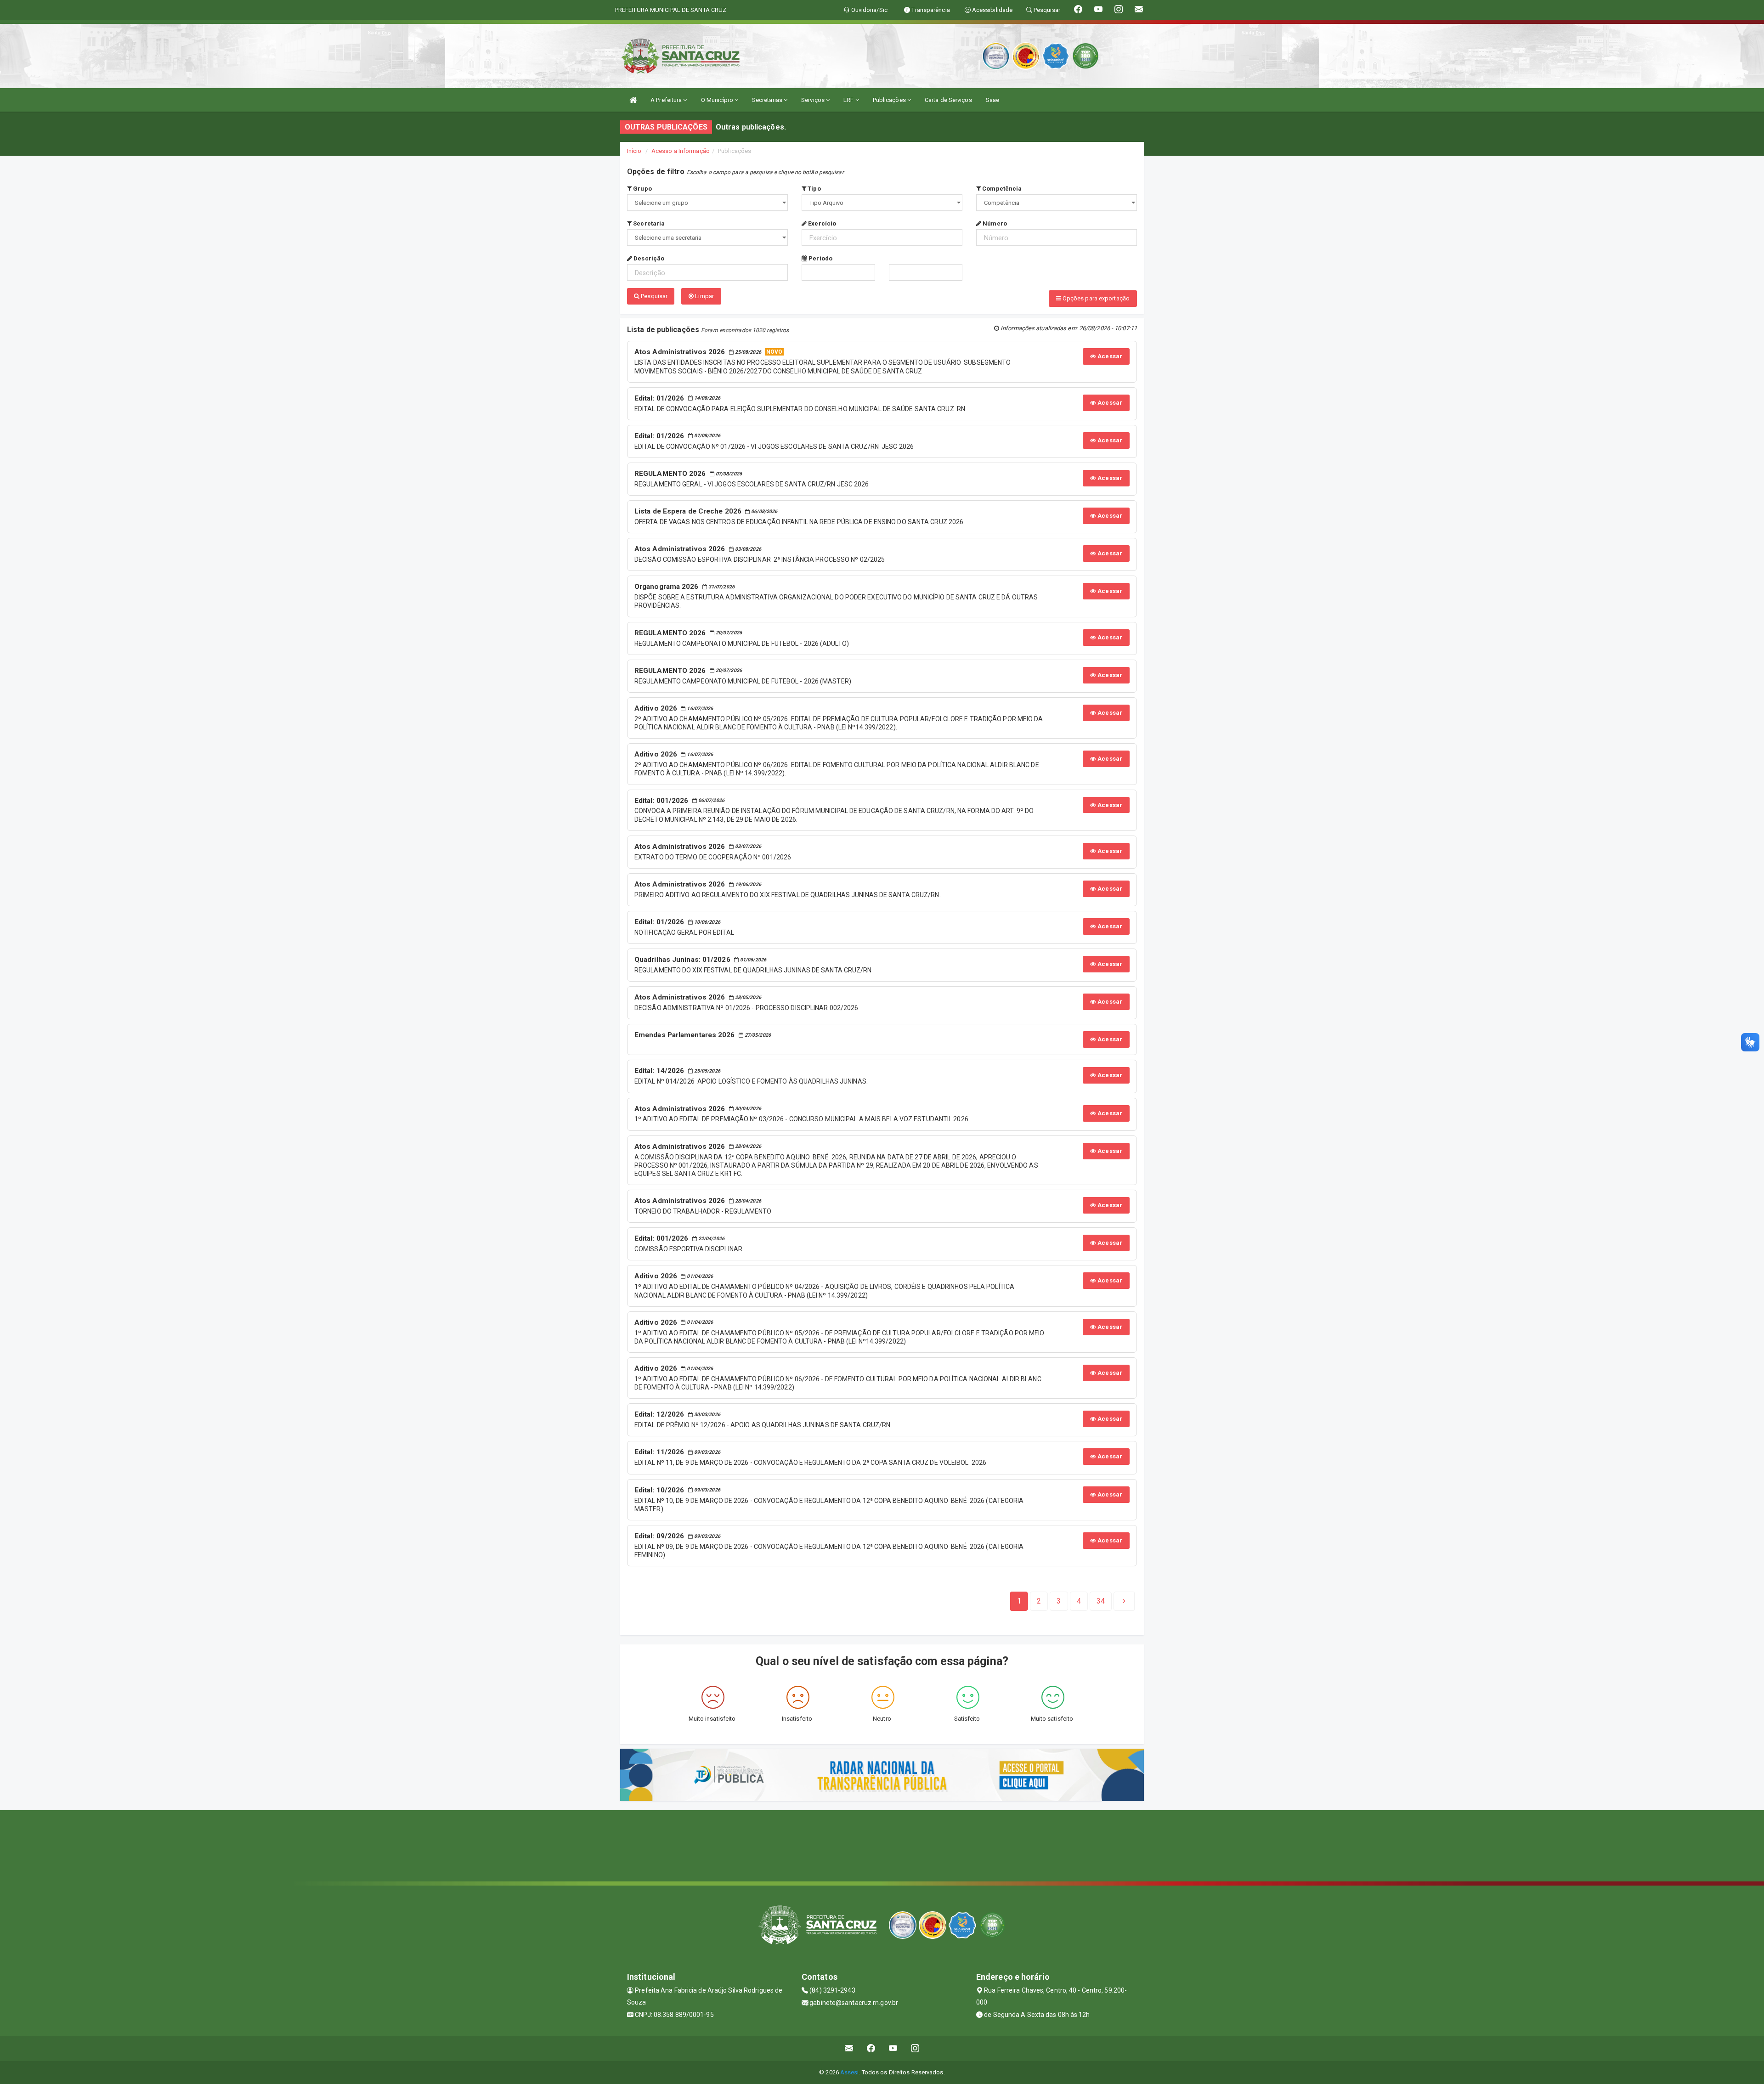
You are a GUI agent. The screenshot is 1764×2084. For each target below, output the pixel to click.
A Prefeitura (667, 100)
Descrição (648, 258)
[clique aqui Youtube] (893, 2048)
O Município (718, 100)
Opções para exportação (1095, 298)
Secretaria (648, 223)
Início (634, 151)
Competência (1001, 189)
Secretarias (768, 100)
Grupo (642, 189)
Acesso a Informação (681, 151)
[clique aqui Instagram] (915, 2048)
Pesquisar (653, 296)
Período (820, 258)
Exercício (821, 223)
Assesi (850, 2072)
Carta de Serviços (948, 100)
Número (994, 223)
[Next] (1124, 1601)
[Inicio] (633, 100)
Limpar (704, 296)
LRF (849, 100)
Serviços (814, 100)
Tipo (814, 189)
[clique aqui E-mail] (849, 2048)
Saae (992, 100)
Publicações (890, 100)
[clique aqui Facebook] (871, 2048)
